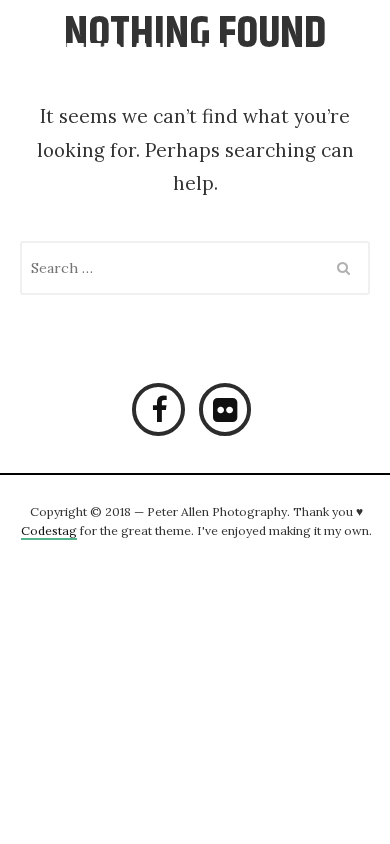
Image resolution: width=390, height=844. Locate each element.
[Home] (152, 70)
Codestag (49, 530)
